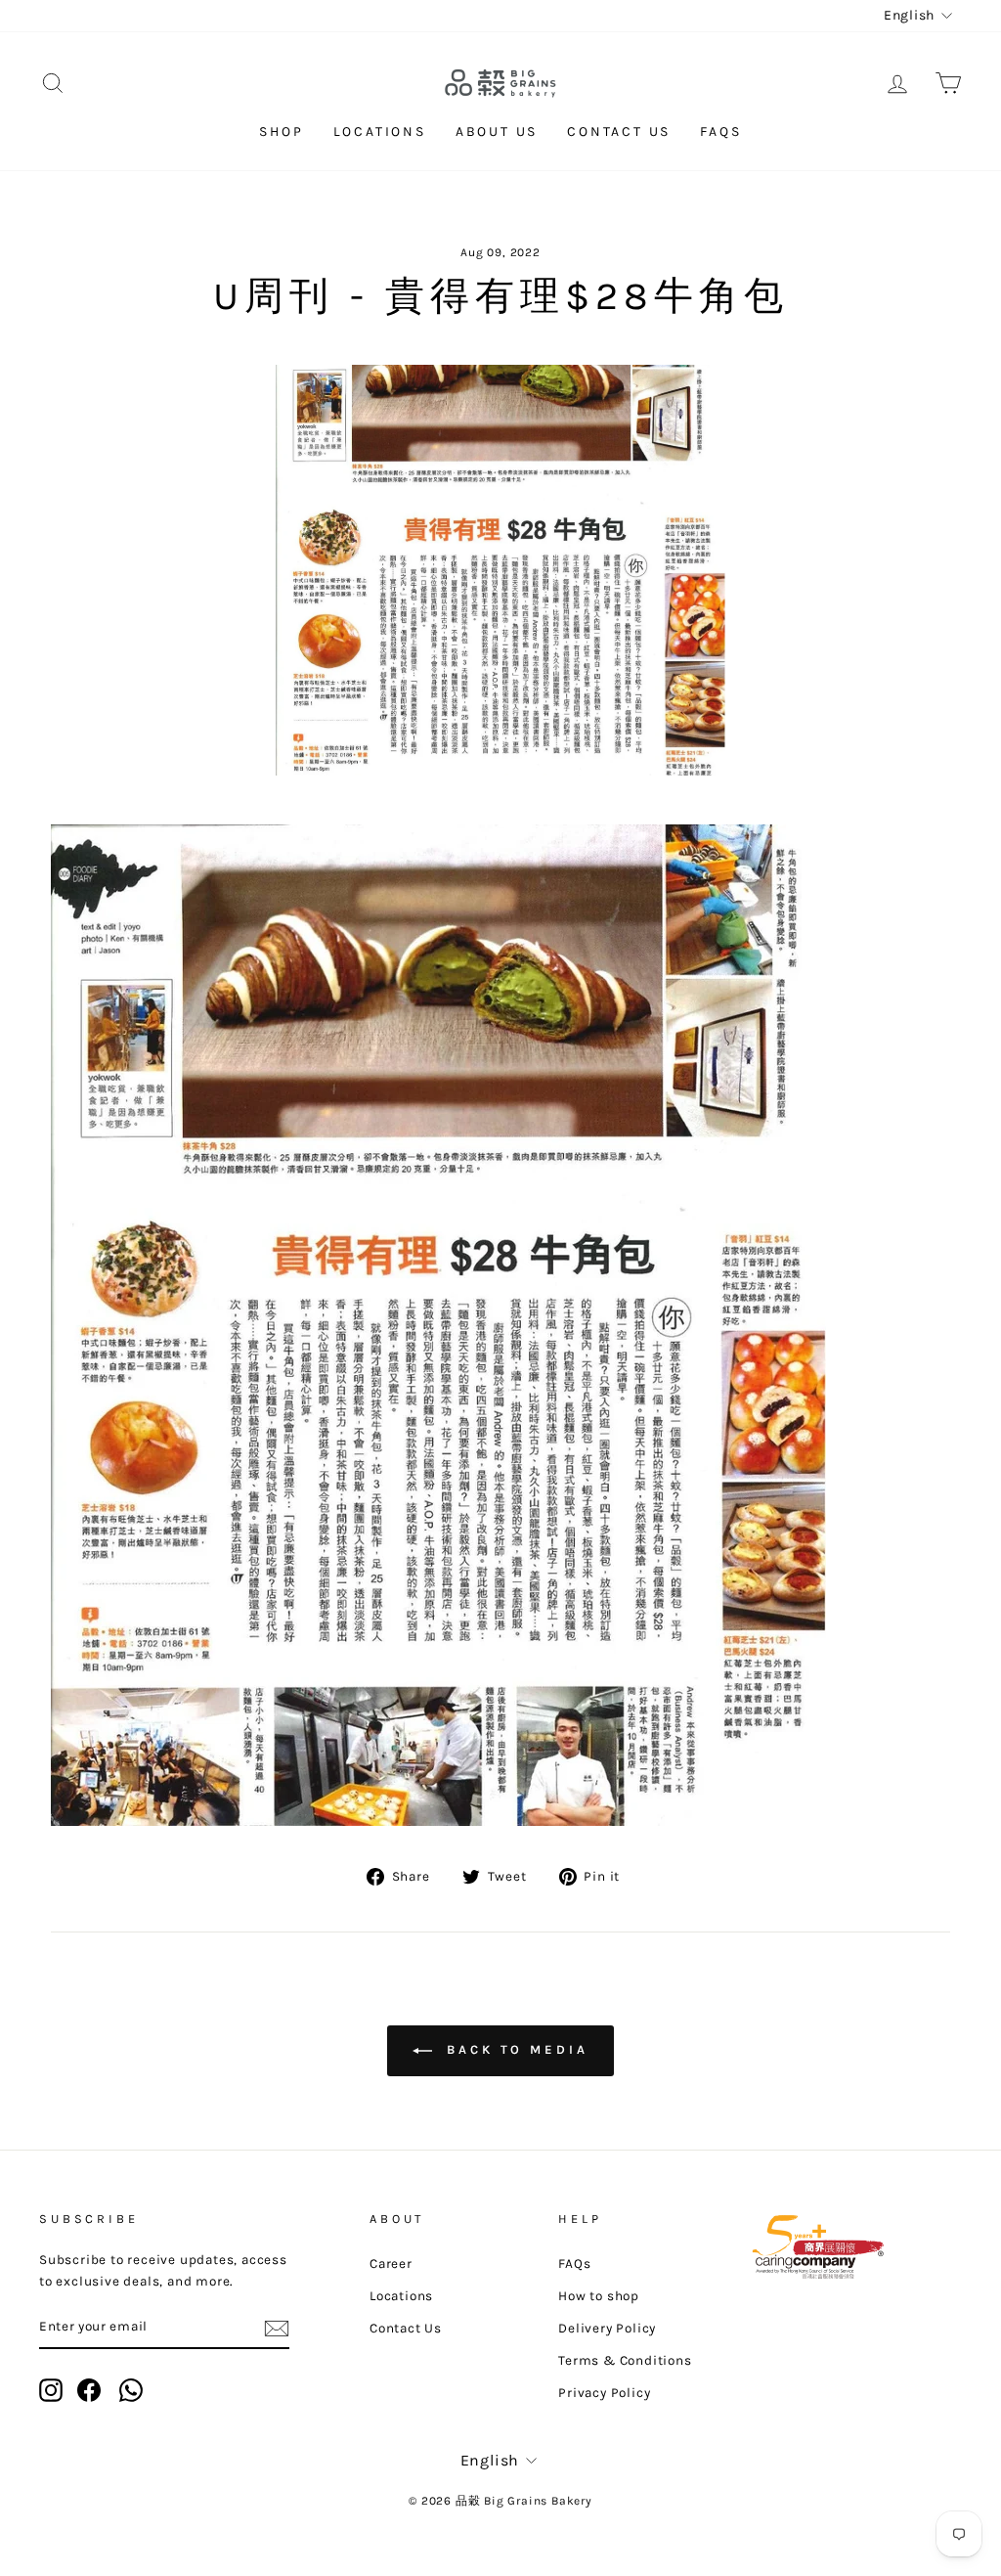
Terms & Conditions (625, 2360)
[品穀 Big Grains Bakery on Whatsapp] (131, 2390)
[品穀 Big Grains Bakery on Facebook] (89, 2390)
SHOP (281, 132)
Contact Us (619, 132)
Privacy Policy (604, 2393)
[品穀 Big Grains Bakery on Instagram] (51, 2390)
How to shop (599, 2296)
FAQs (720, 132)
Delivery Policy (607, 2328)
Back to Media (514, 2050)
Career (391, 2264)
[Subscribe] (277, 2328)
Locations (380, 132)
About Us (497, 132)
